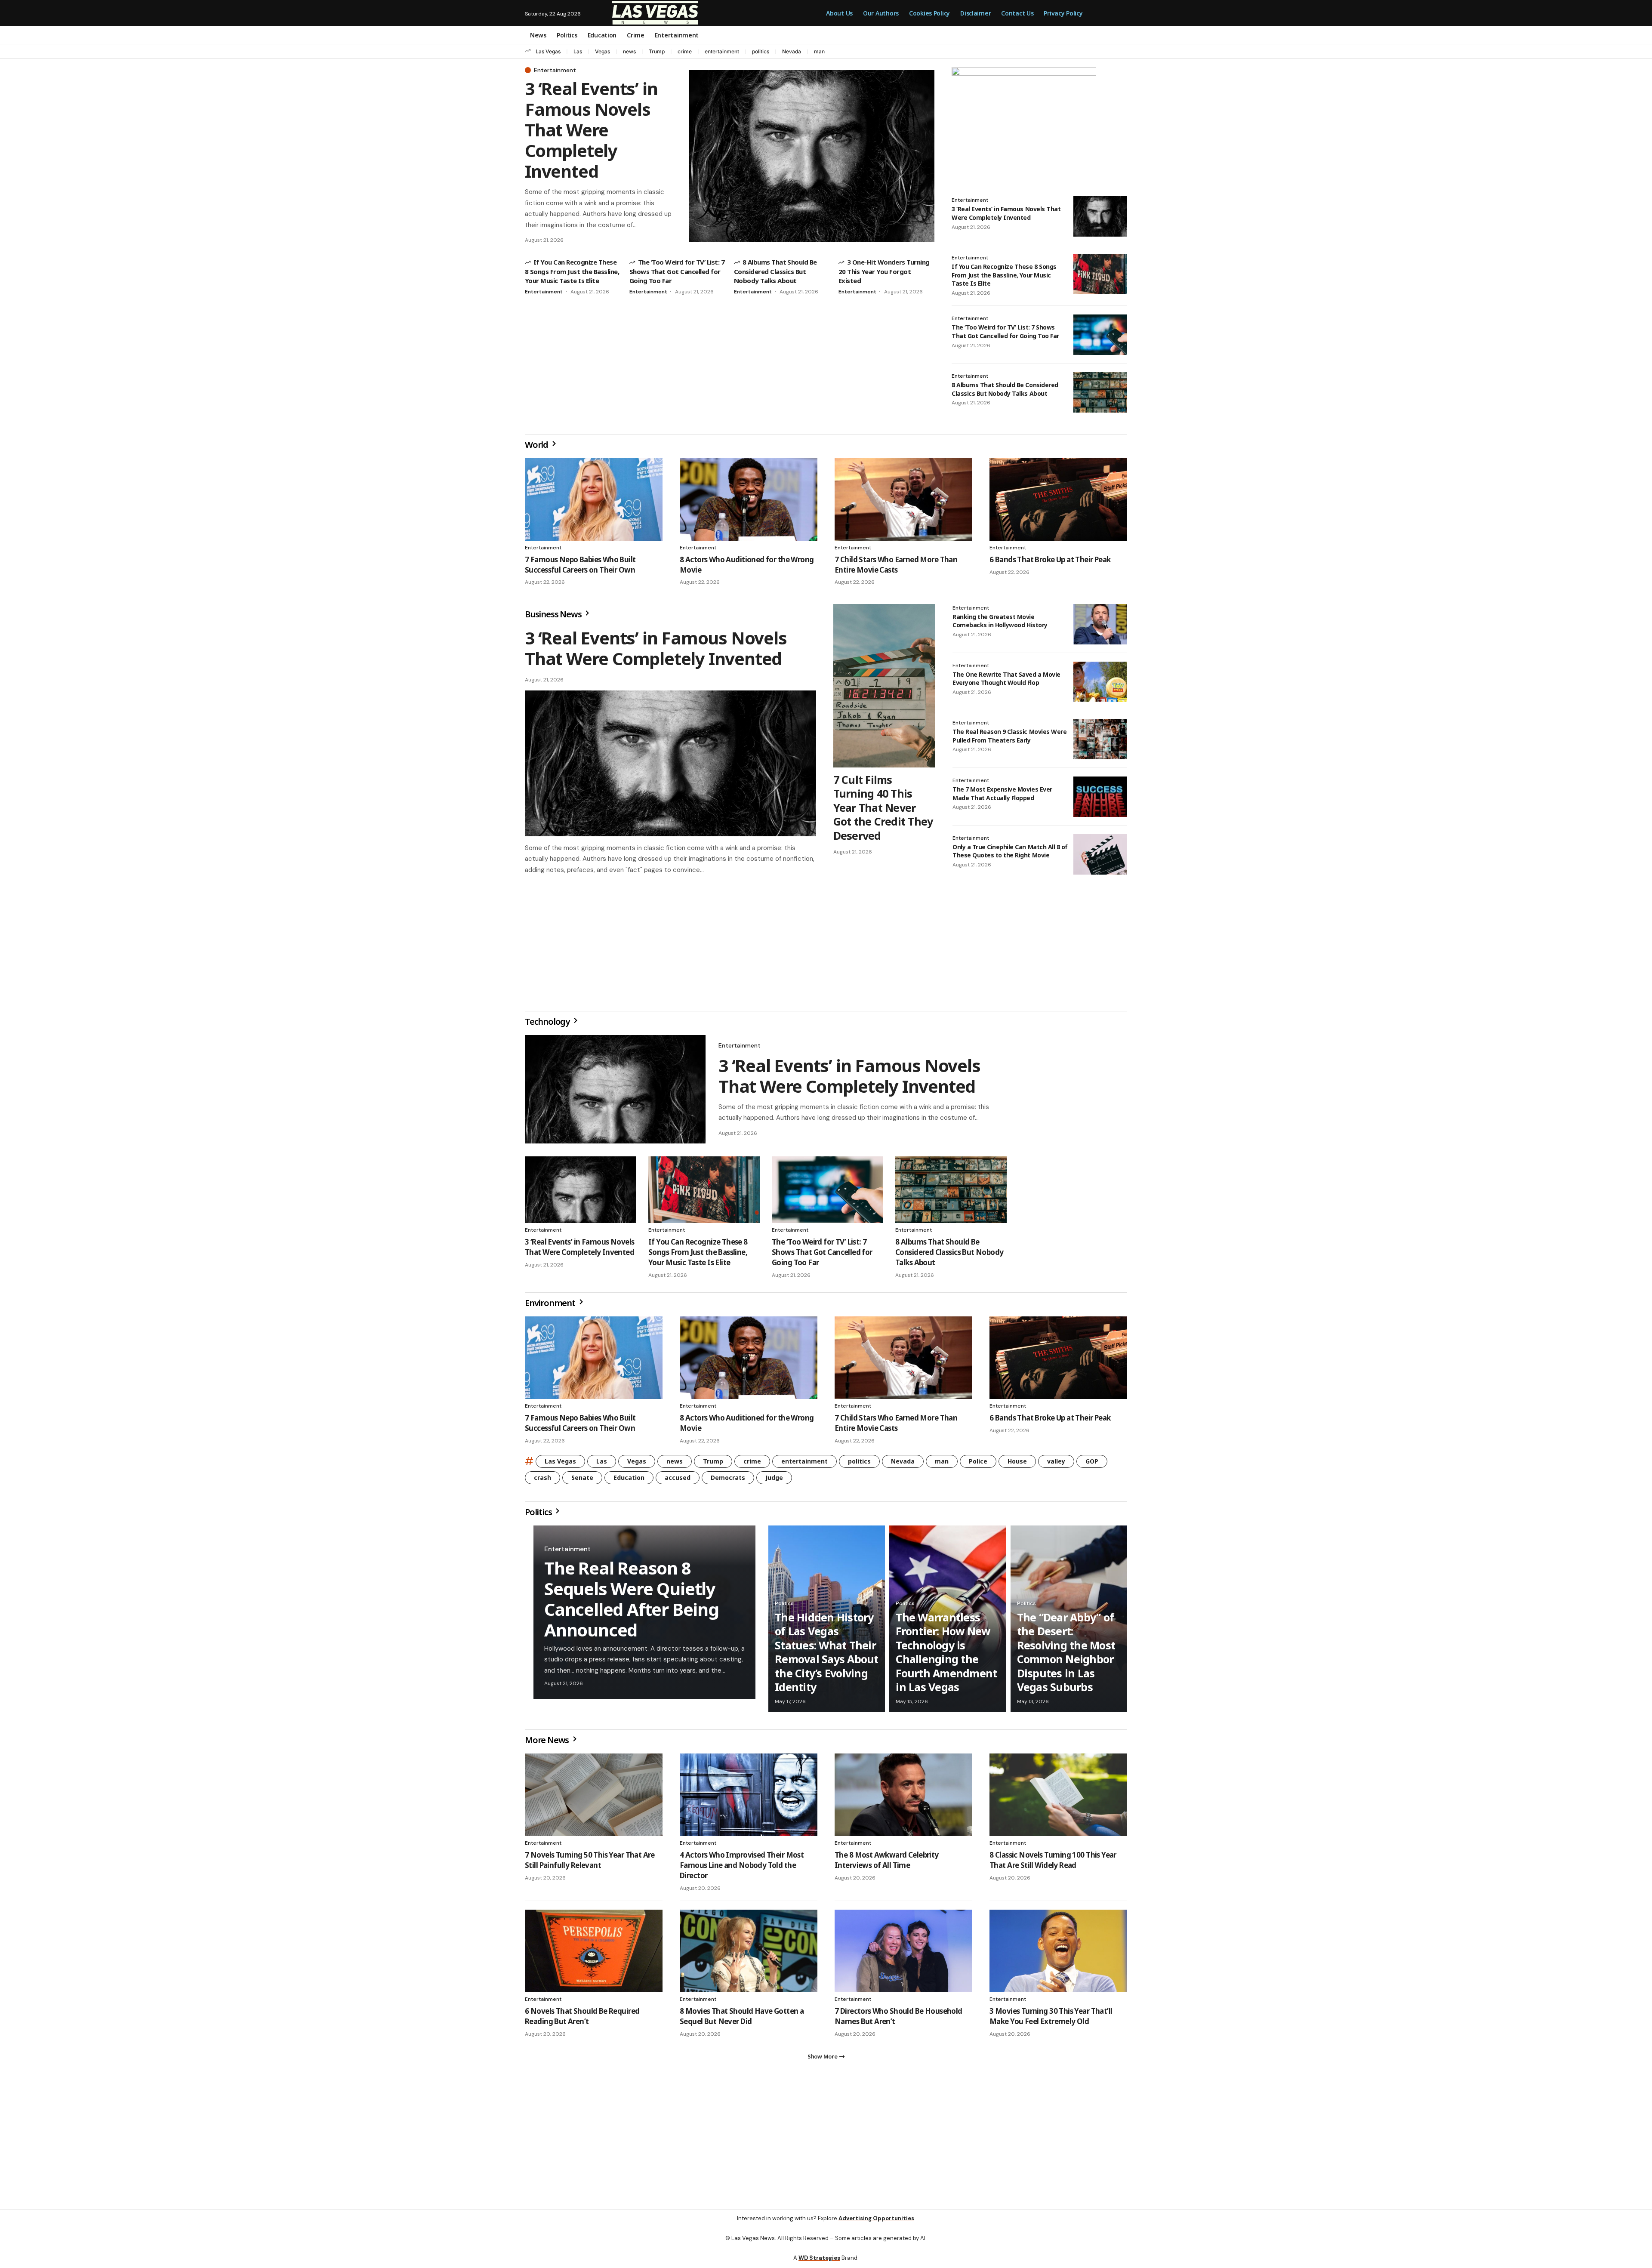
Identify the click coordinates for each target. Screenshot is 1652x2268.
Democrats (728, 1481)
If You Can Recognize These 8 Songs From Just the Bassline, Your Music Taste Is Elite (572, 271)
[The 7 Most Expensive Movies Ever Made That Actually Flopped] (1100, 797)
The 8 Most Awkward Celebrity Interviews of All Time (887, 1863)
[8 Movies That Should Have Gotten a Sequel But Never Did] (749, 1954)
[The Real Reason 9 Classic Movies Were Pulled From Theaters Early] (1100, 739)
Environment (551, 1306)
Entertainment (555, 70)
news (629, 51)
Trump (657, 51)
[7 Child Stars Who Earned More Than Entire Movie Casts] (903, 499)
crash (542, 1481)
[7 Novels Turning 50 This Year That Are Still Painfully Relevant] (594, 1798)
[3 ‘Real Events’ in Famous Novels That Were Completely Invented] (812, 156)
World (537, 445)
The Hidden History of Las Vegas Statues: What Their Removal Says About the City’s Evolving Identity (827, 1656)
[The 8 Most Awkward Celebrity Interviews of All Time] (903, 1798)
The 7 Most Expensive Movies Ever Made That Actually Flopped (1002, 793)
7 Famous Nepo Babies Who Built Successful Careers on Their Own (580, 565)
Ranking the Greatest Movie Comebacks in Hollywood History (1000, 621)
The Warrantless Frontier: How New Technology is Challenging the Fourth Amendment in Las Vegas (946, 1656)
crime (685, 51)
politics (761, 51)
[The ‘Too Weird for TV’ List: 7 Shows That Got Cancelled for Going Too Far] (1100, 335)
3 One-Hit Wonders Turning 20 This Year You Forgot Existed (884, 271)
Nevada (792, 51)
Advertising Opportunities (876, 2222)
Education (629, 1481)
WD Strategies (819, 2261)
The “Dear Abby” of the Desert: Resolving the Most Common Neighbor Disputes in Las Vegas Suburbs (1066, 1656)
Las (578, 51)
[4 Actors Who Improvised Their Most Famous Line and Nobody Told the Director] (749, 1798)
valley (1056, 1465)
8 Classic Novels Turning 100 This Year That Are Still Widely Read (1053, 1863)
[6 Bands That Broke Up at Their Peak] (1058, 499)
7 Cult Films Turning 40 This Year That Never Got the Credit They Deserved (883, 807)
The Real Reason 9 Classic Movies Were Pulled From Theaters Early (1009, 736)
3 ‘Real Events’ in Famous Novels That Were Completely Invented (591, 130)
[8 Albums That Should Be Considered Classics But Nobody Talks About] (1100, 392)
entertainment (722, 51)
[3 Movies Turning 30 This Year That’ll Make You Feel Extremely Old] (1058, 1954)
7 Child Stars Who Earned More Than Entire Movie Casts (896, 565)
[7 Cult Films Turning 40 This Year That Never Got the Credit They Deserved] (884, 686)
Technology (548, 1025)
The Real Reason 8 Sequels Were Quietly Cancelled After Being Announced (632, 1602)
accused (678, 1481)
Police (978, 1465)
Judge (774, 1481)
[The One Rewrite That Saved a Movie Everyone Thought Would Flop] (1100, 682)
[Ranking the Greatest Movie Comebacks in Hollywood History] (1100, 624)
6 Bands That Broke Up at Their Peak (1050, 559)
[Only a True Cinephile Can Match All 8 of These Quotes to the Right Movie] (1100, 854)
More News (548, 1743)
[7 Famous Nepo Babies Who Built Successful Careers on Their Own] (594, 499)
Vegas (603, 51)
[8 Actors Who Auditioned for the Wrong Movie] (749, 499)
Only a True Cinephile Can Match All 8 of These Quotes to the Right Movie (1010, 851)
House (1017, 1465)
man (819, 51)
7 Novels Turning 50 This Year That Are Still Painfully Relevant (590, 1863)
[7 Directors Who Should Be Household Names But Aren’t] (903, 1954)
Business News (554, 614)
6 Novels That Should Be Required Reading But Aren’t (582, 2020)
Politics (539, 1515)
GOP (1092, 1465)
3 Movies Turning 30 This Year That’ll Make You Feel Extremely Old (1051, 2020)
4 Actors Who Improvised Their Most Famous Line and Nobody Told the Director (742, 1869)
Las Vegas (548, 51)
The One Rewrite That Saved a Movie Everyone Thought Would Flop (1006, 679)
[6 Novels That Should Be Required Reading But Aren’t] (594, 1954)
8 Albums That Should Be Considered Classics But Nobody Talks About (775, 271)
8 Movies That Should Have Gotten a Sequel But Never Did (742, 2020)
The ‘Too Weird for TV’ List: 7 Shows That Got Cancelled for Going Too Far (677, 271)
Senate (582, 1481)
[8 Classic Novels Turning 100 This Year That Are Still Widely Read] (1058, 1798)
